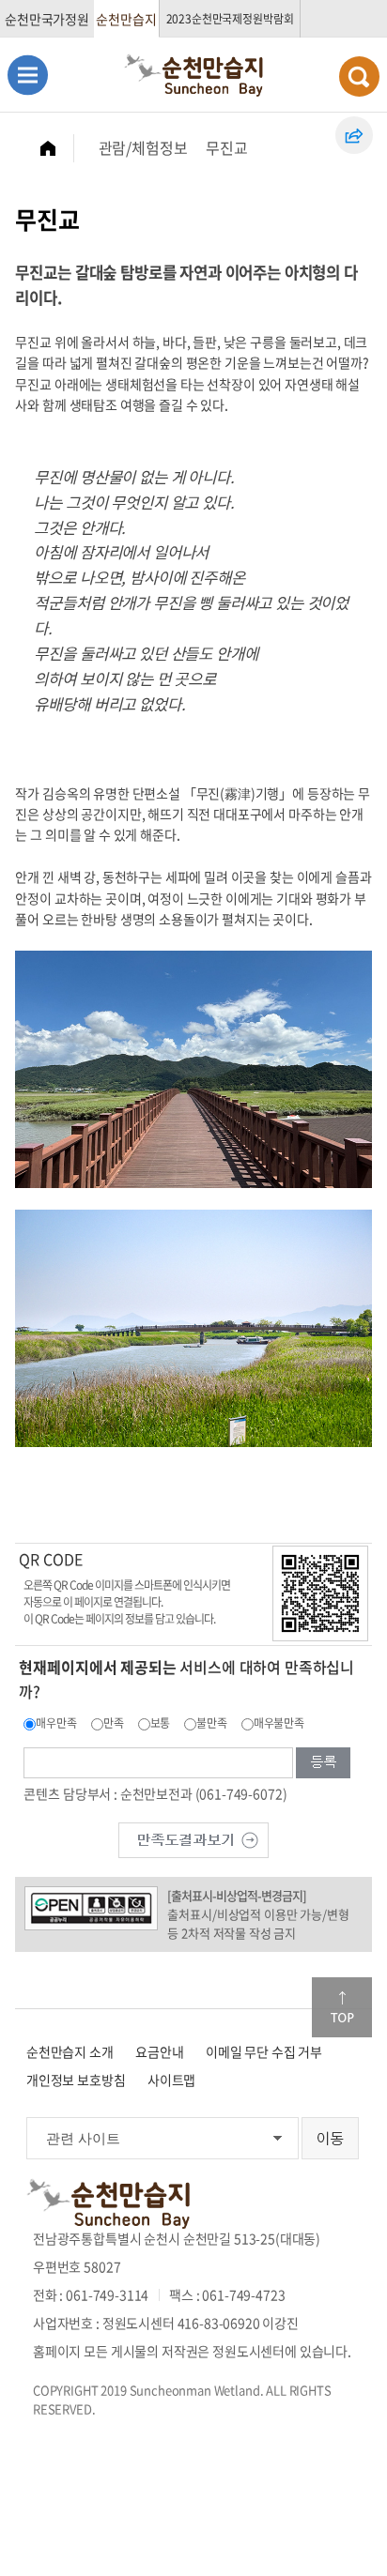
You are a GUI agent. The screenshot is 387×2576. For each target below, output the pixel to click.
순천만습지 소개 (70, 2051)
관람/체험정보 (143, 147)
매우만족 (56, 1723)
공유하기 (354, 135)
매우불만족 (279, 1723)
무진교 (227, 147)
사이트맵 (171, 2080)
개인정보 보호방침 (76, 2080)
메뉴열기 (28, 75)
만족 (114, 1723)
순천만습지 (126, 19)
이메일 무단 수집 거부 (264, 2051)
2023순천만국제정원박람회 (230, 19)
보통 (161, 1723)
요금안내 (159, 2051)
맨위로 (342, 2007)
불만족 (212, 1723)
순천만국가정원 (47, 19)
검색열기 (359, 76)
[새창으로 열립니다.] (193, 1838)
